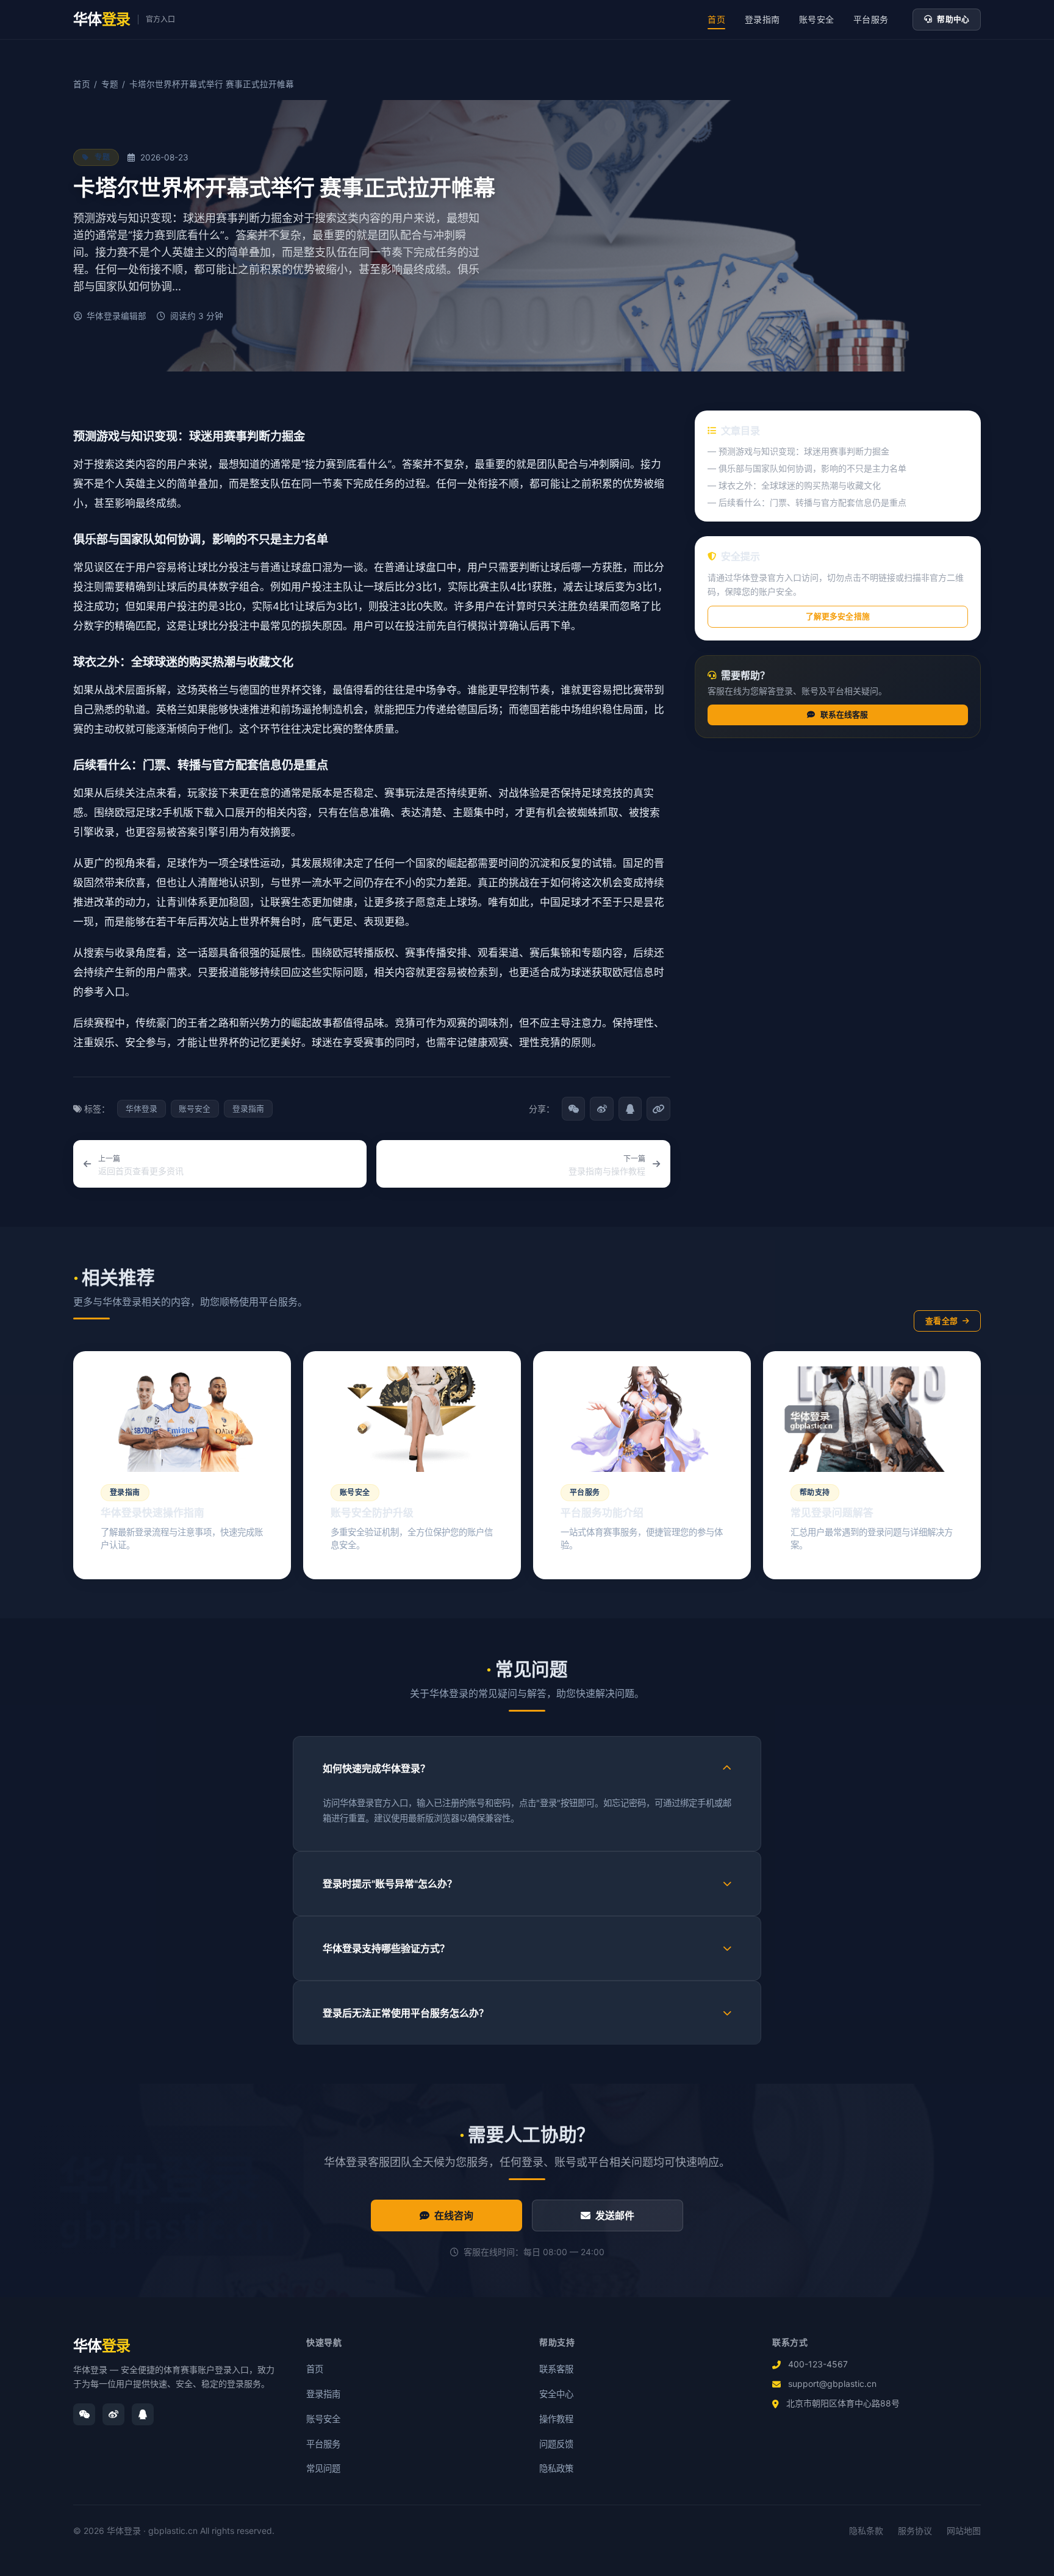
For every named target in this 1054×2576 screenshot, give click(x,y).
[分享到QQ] (630, 1108)
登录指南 (762, 19)
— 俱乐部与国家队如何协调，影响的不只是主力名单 (807, 468)
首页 (716, 19)
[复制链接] (658, 1108)
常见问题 (323, 2468)
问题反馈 (556, 2444)
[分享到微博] (601, 1108)
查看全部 (941, 1321)
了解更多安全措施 (838, 616)
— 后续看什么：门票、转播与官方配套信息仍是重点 (807, 502)
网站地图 (964, 2531)
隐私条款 (866, 2531)
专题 (110, 84)
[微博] (113, 2414)
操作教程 (556, 2419)
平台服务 (871, 19)
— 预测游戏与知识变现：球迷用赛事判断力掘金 (798, 451)
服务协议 (915, 2531)
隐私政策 (556, 2468)
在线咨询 (454, 2215)
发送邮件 (615, 2215)
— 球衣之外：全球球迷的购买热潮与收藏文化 (794, 485)
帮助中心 (953, 19)
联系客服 (556, 2369)
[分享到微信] (573, 1108)
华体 (102, 2346)
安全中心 (556, 2394)
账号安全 (816, 19)
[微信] (84, 2414)
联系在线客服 (844, 715)
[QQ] (143, 2414)
